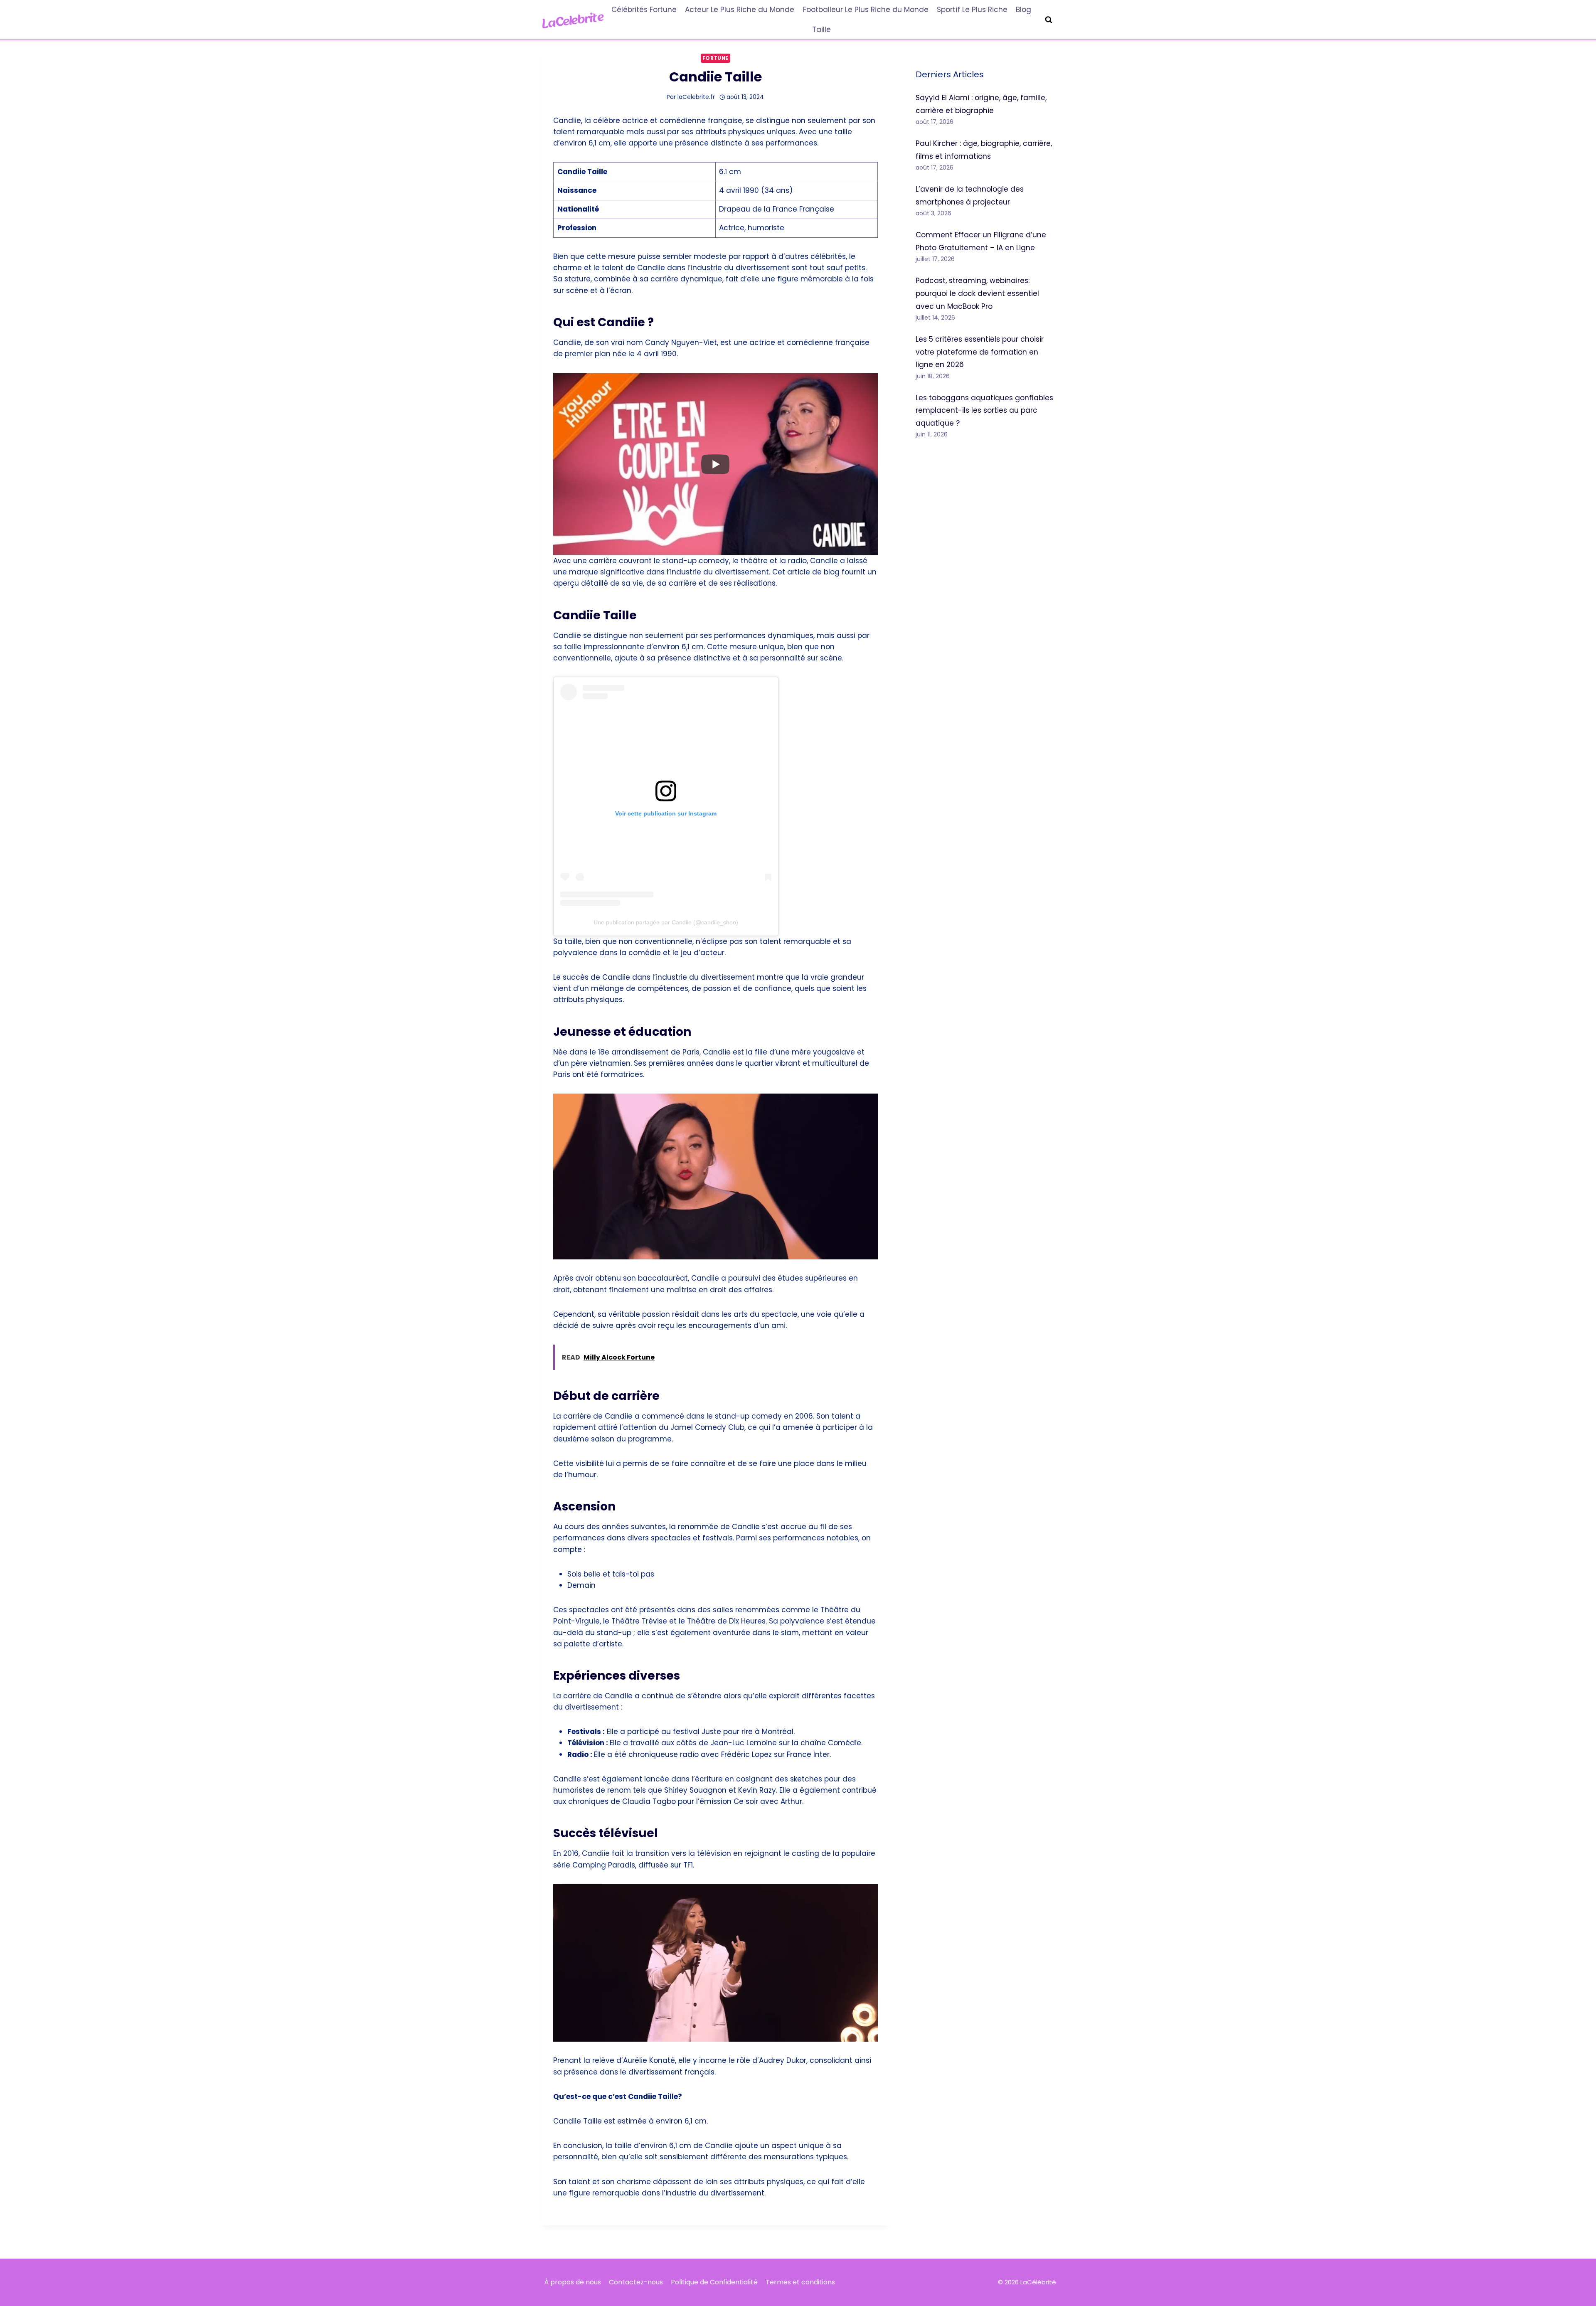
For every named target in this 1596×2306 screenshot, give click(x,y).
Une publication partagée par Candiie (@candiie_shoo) (666, 922)
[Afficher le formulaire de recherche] (1049, 20)
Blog (1023, 10)
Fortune (715, 58)
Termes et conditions (800, 2282)
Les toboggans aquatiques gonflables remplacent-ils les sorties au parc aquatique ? (984, 410)
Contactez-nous (636, 2282)
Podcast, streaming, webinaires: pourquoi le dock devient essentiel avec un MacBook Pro (977, 293)
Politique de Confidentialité (714, 2282)
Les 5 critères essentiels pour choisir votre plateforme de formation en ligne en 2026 (980, 352)
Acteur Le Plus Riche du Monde (740, 10)
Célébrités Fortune (644, 10)
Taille (821, 30)
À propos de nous (573, 2282)
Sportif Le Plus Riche (972, 10)
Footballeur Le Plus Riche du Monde (866, 10)
